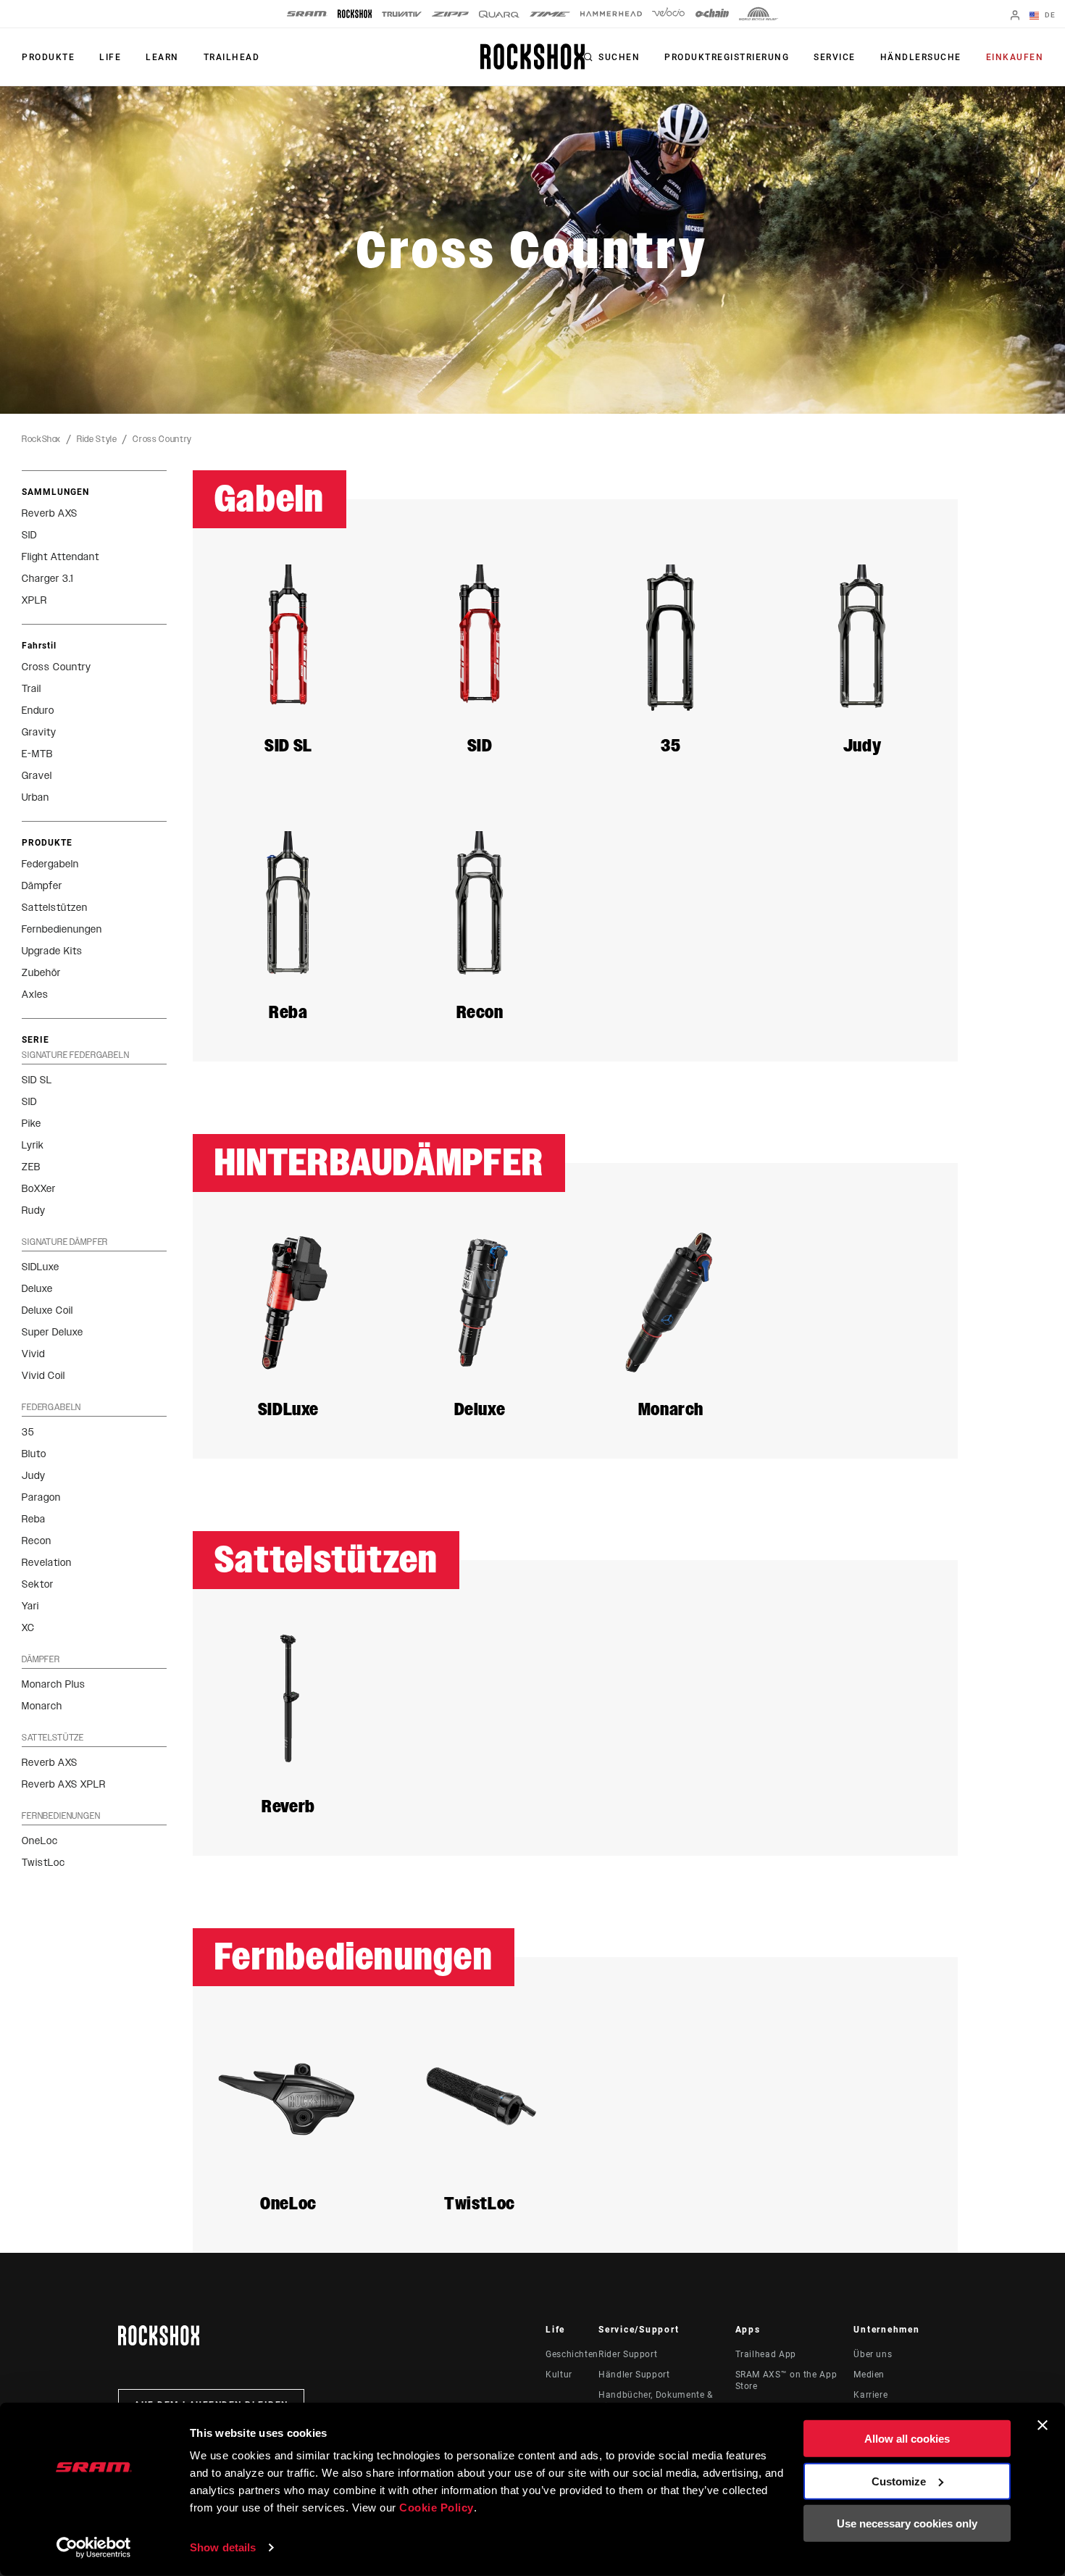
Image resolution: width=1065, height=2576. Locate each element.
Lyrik (33, 1145)
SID (29, 535)
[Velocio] (668, 14)
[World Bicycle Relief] (759, 14)
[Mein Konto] (1015, 16)
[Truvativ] (402, 14)
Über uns (873, 2354)
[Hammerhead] (611, 14)
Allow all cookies (907, 2439)
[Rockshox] (355, 14)
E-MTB (37, 754)
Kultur (559, 2375)
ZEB (31, 1167)
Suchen (619, 57)
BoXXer (39, 1189)
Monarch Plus (54, 1684)
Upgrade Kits (52, 951)
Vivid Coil (43, 1376)
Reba (34, 1519)
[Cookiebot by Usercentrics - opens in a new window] (94, 2548)
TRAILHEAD (232, 57)
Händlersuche (921, 57)
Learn (162, 57)
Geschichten (572, 2354)
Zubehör (41, 973)
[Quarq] (499, 14)
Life (110, 57)
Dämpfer (42, 886)
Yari (30, 1606)
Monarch (42, 1706)
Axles (35, 995)
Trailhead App (766, 2354)
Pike (32, 1124)
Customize (899, 2481)
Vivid (33, 1354)
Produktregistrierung (727, 57)
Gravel (37, 776)
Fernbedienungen (62, 929)
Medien (869, 2375)
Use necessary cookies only (907, 2523)
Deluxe (37, 1289)
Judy (34, 1476)
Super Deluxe (53, 1332)
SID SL (37, 1080)
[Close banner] (1043, 2425)
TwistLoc (43, 1863)
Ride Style (97, 439)
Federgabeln (50, 864)
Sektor (38, 1584)
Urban (35, 797)
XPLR (34, 600)
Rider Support (628, 2354)
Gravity (39, 732)
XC (28, 1628)
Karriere (870, 2395)
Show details (223, 2547)
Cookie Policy (437, 2508)
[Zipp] (450, 14)
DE (1049, 15)
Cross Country (162, 439)
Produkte (48, 57)
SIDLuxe (41, 1267)
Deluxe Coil (47, 1310)
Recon (37, 1541)
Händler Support (634, 2375)
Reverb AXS (50, 513)
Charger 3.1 (47, 579)
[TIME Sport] (550, 14)
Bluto (34, 1454)
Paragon (41, 1497)
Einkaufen (1015, 57)
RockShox (41, 439)
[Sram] (307, 14)
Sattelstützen (55, 908)
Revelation (47, 1563)
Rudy (34, 1210)
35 (28, 1432)
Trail (32, 689)
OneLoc (40, 1841)
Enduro (38, 710)
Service (835, 57)
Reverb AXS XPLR (64, 1784)
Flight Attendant (60, 557)
